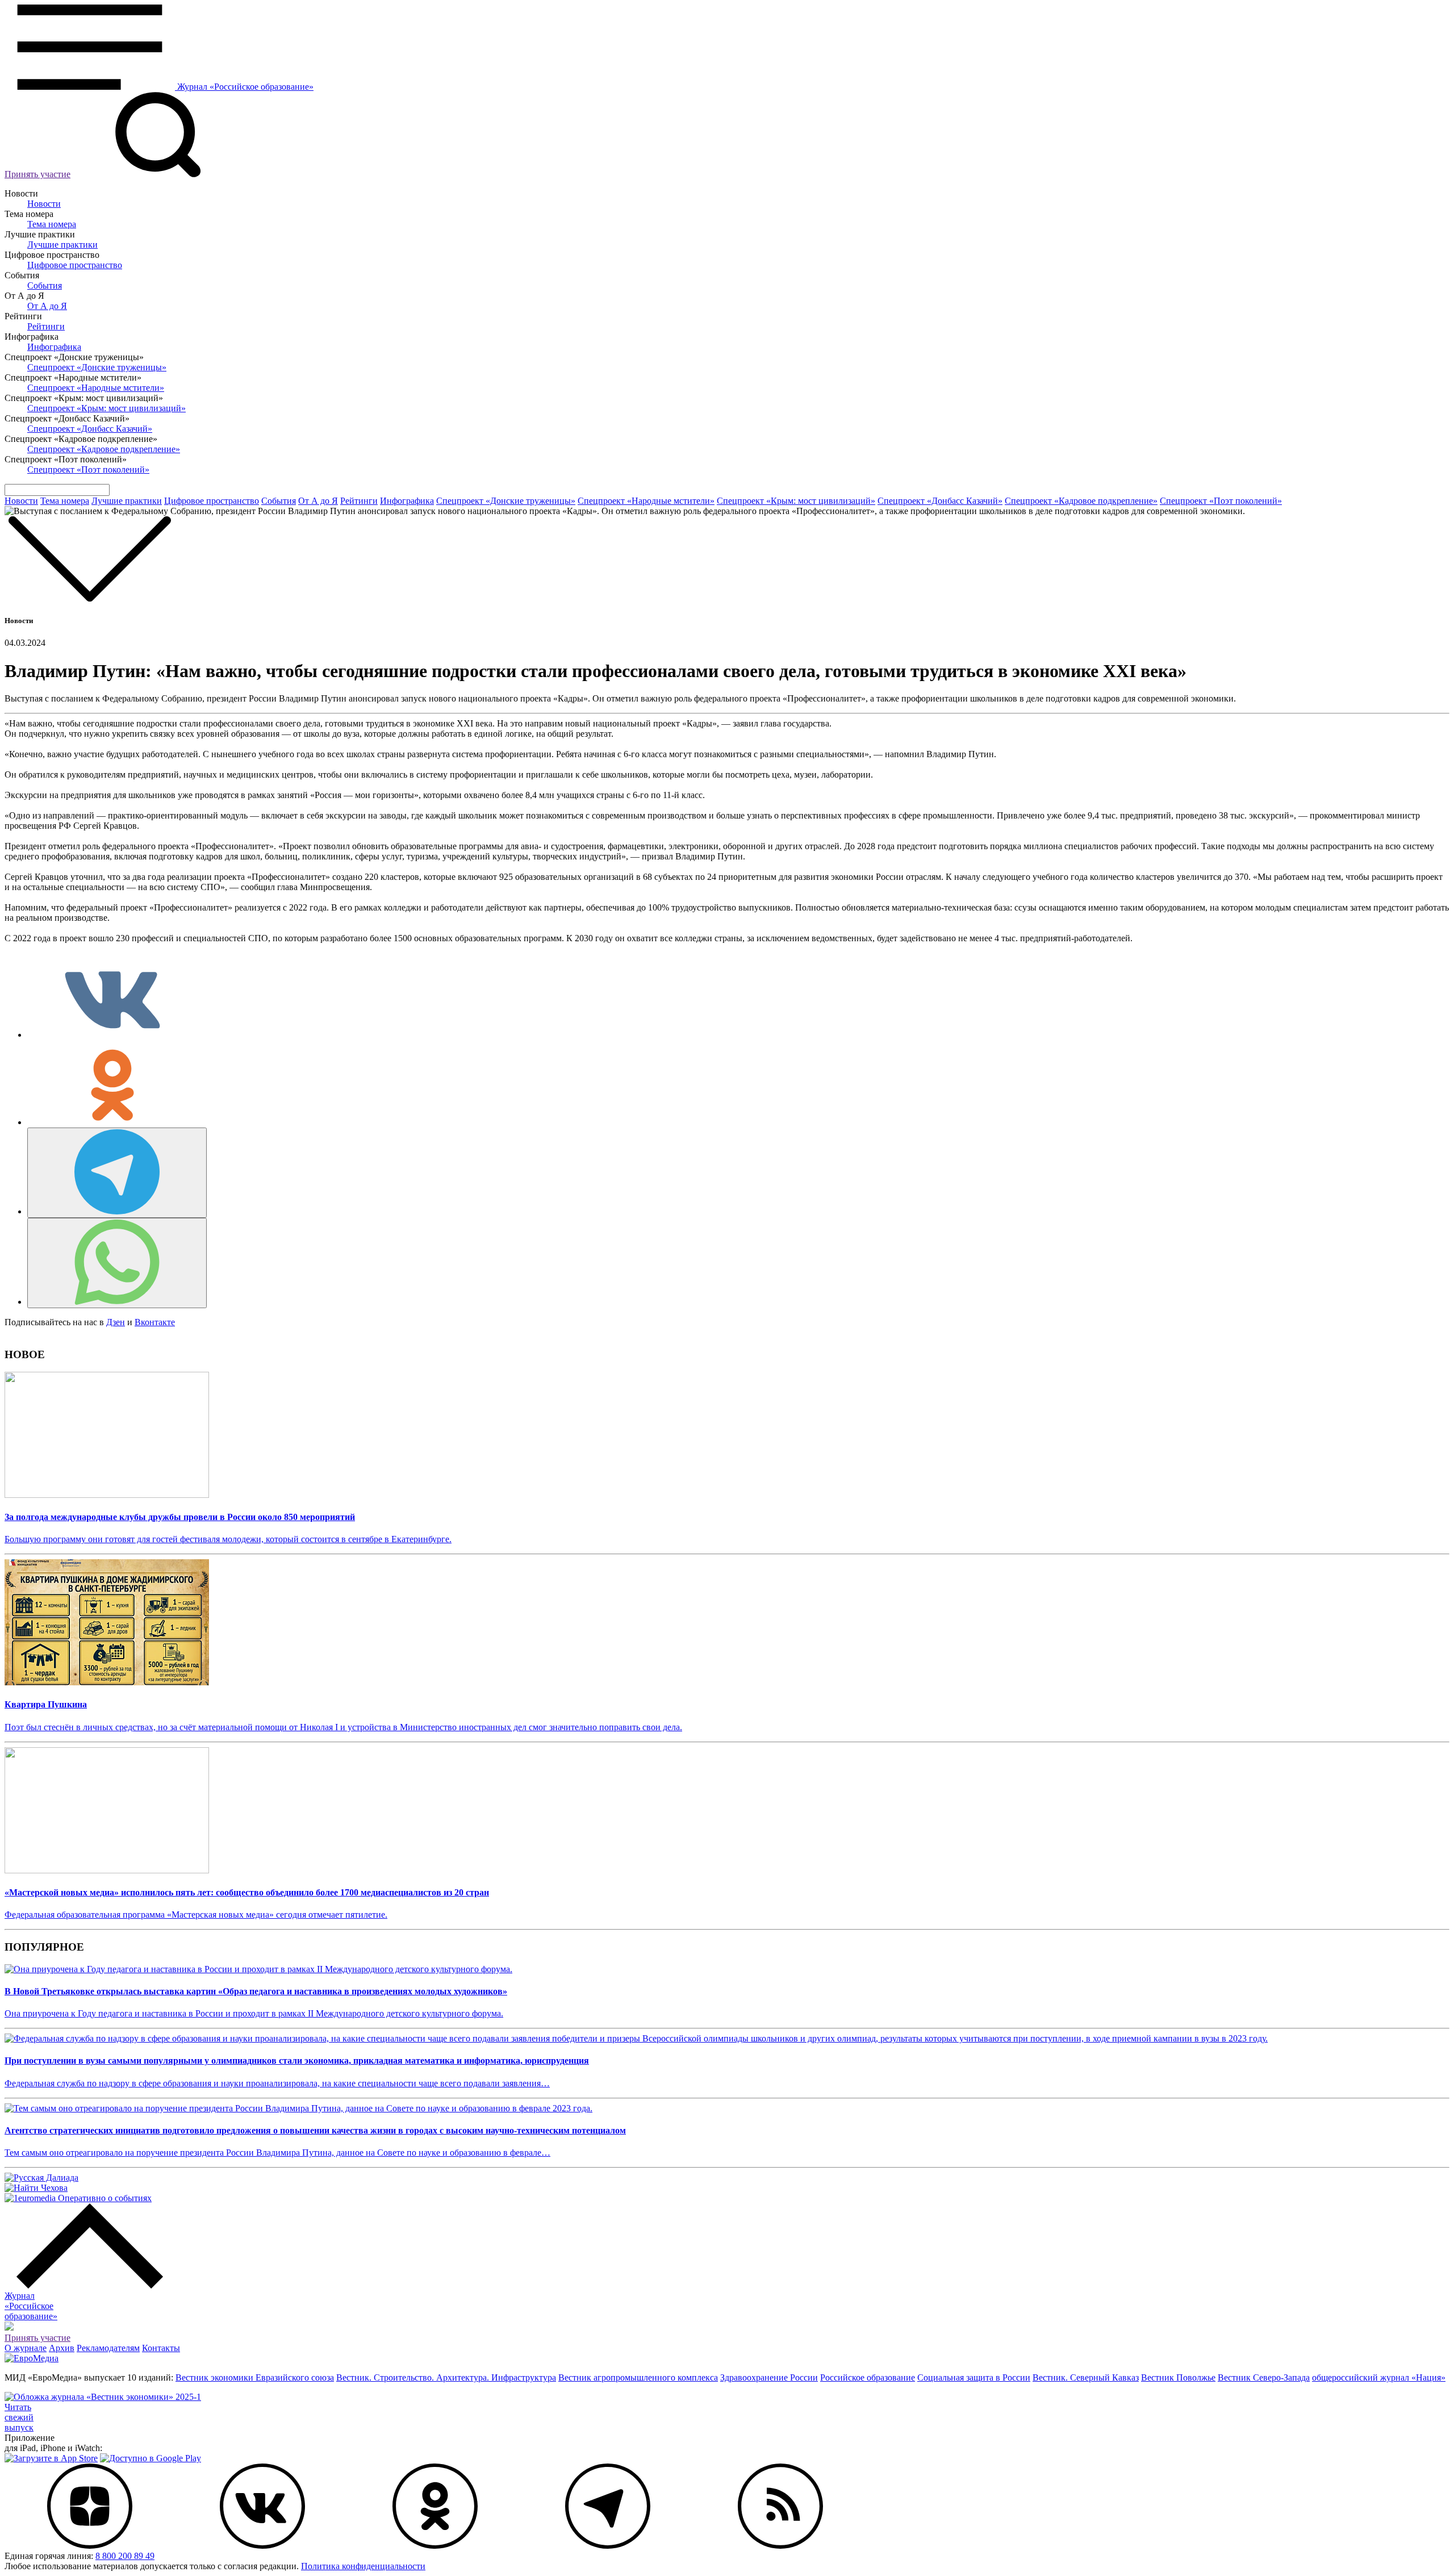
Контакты (161, 2348)
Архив (62, 2348)
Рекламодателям (108, 2348)
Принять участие (37, 174)
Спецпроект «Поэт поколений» (88, 469)
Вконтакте (155, 1322)
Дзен (116, 1322)
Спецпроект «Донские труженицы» (97, 367)
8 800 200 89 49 (125, 2556)
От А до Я (47, 306)
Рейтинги (46, 326)
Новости (44, 204)
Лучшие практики (62, 245)
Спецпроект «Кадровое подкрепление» (104, 449)
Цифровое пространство (75, 265)
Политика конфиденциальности (363, 2566)
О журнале (26, 2348)
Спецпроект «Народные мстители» (96, 388)
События (45, 285)
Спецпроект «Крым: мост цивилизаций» (106, 408)
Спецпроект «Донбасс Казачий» (90, 429)
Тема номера (52, 224)
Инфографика (54, 347)
